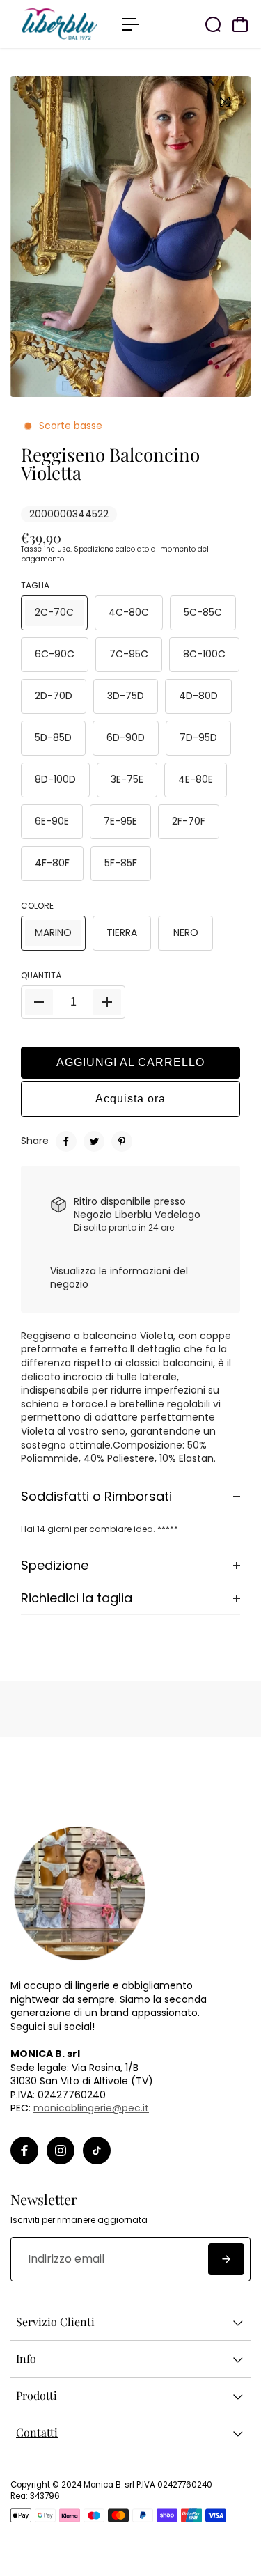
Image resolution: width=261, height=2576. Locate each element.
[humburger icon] (131, 24)
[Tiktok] (97, 2150)
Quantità (41, 976)
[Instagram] (61, 2150)
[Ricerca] (213, 24)
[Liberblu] (60, 24)
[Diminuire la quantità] (39, 1002)
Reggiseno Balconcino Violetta (110, 463)
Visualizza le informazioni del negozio (119, 1278)
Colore (37, 906)
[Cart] (240, 24)
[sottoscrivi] (226, 2259)
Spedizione (94, 549)
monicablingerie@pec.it (91, 2108)
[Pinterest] (122, 1141)
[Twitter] (94, 1141)
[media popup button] (225, 102)
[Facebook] (66, 1141)
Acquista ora (130, 1099)
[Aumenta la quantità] (107, 1002)
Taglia (35, 586)
